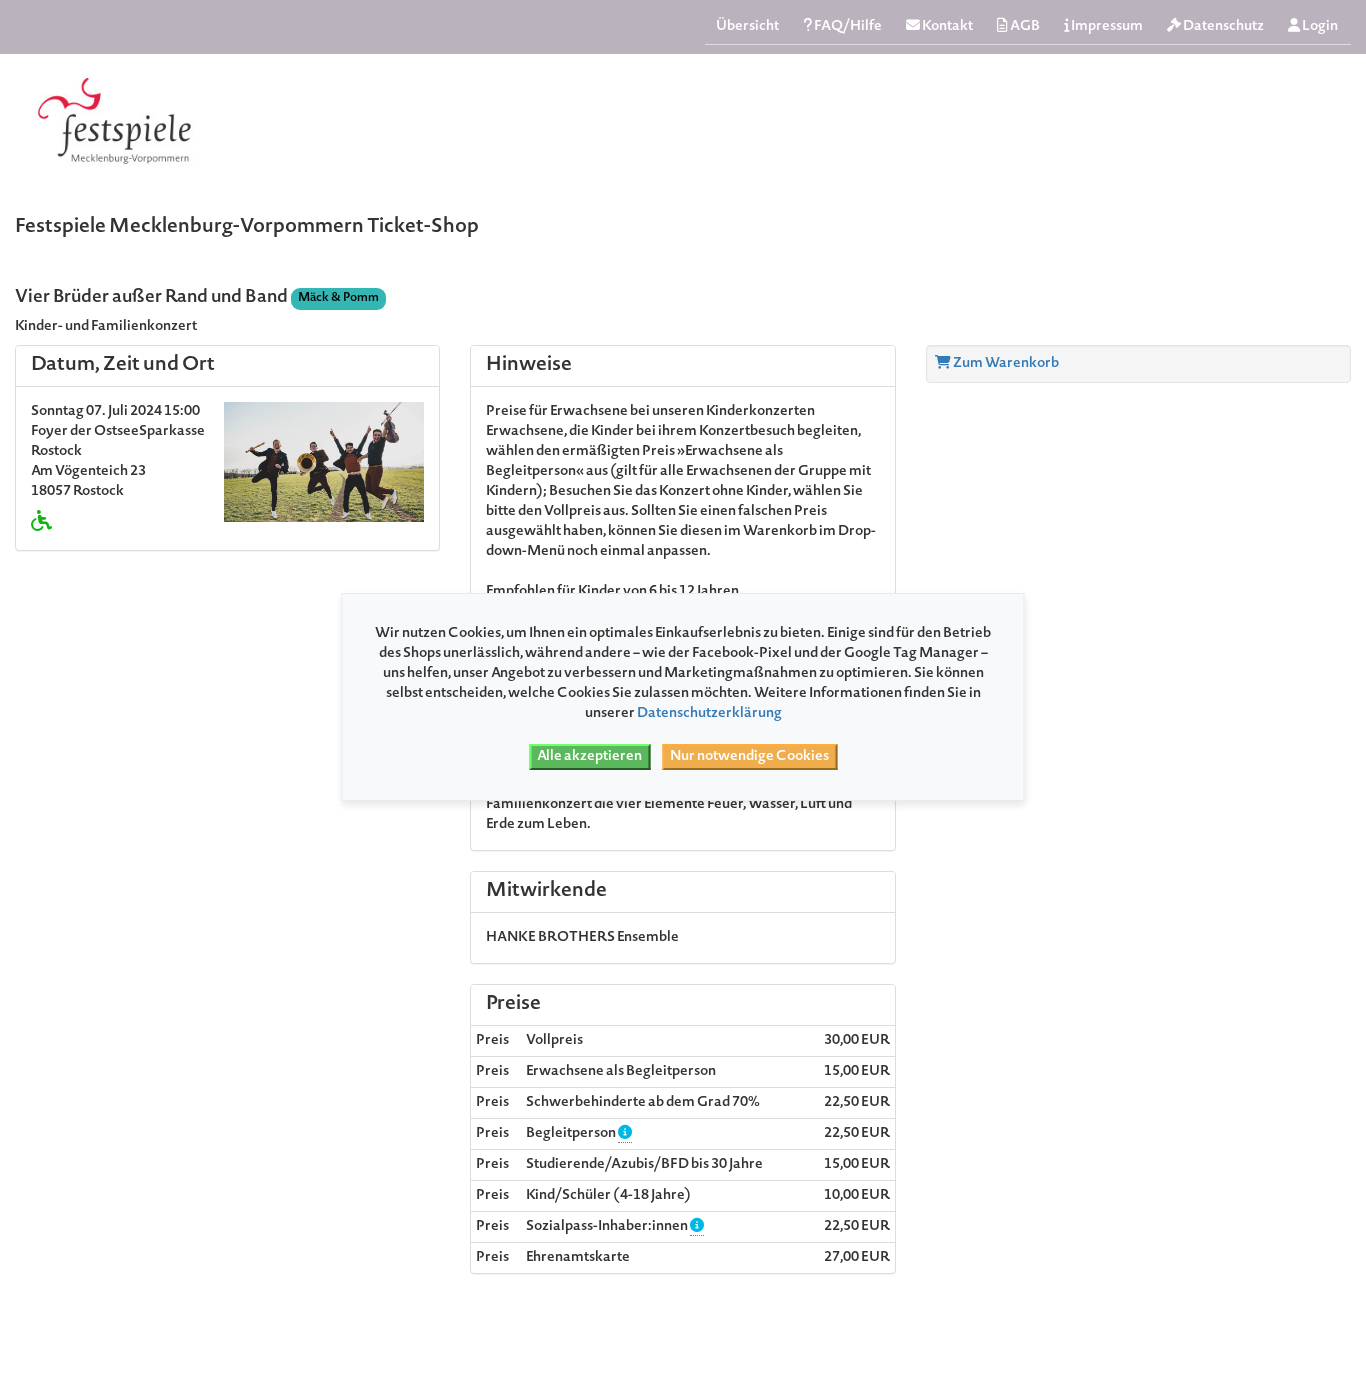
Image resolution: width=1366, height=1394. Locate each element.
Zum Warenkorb (1005, 364)
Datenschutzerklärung (709, 714)
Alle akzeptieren (589, 757)
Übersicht (747, 27)
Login (1319, 27)
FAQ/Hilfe (847, 27)
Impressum (1106, 27)
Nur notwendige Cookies (749, 757)
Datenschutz (1222, 27)
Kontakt (946, 27)
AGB (1024, 27)
